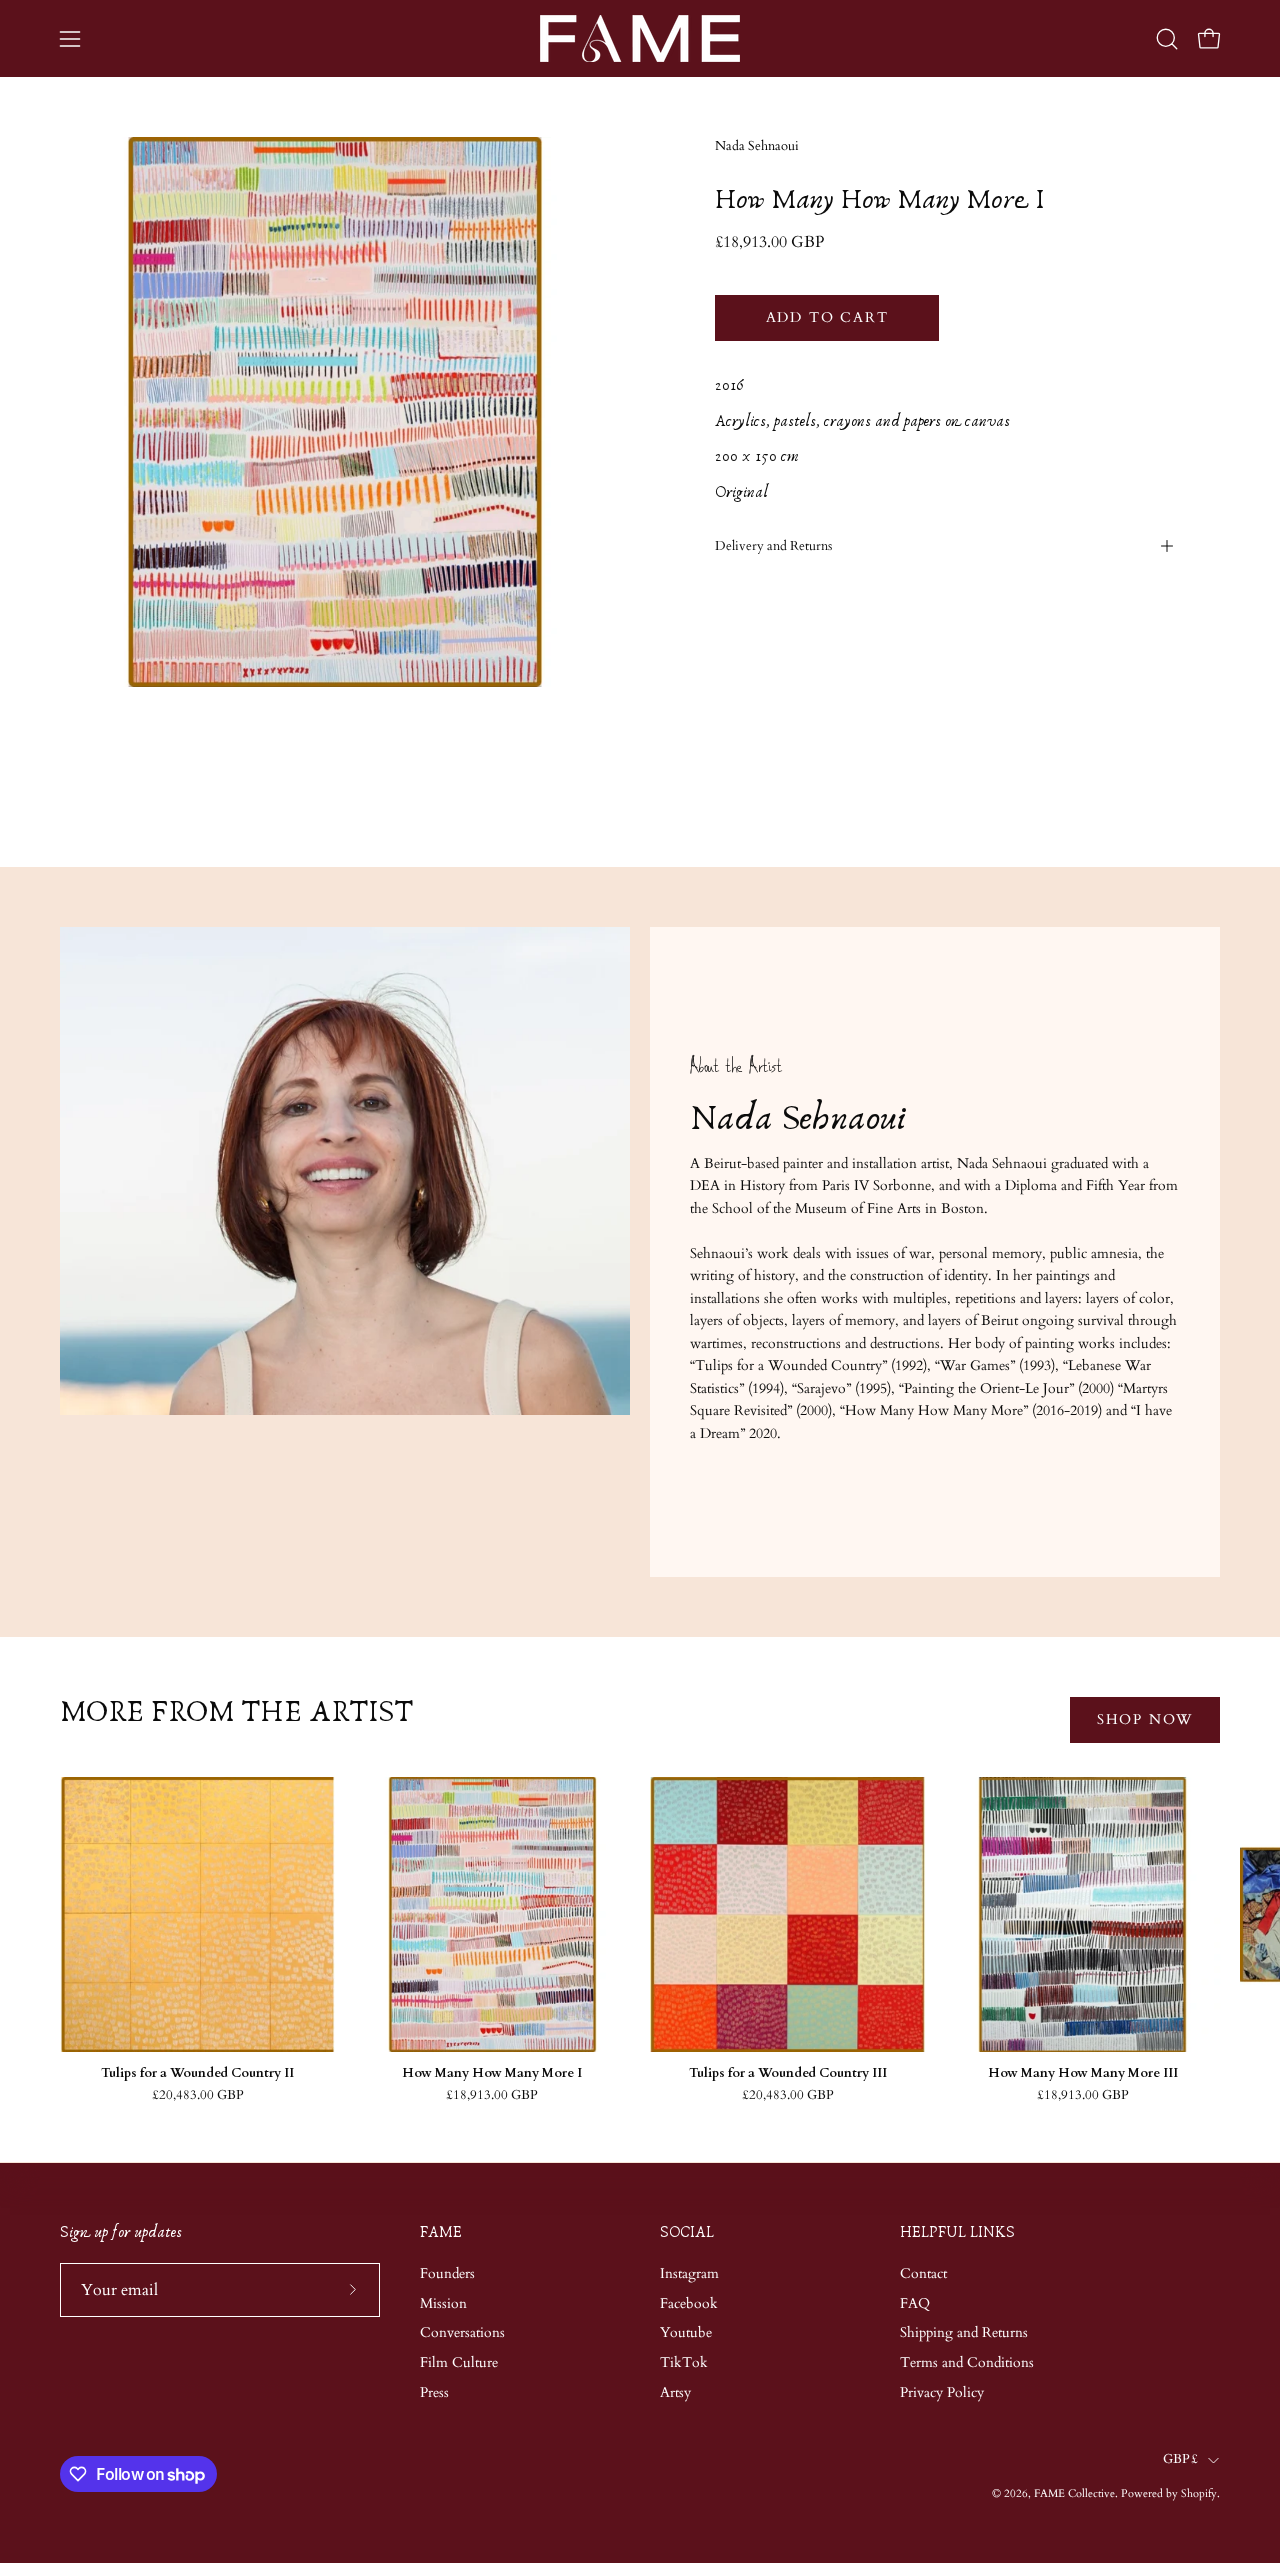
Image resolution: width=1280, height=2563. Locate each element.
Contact (923, 2273)
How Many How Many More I (492, 2073)
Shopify (1199, 2493)
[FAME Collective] (640, 38)
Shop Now (1145, 1719)
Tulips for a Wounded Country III (788, 2073)
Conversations (462, 2332)
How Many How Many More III (1083, 2073)
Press (434, 2392)
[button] (1167, 39)
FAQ (915, 2302)
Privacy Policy (942, 2392)
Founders (447, 2273)
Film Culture (459, 2362)
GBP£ (1180, 2459)
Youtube (686, 2332)
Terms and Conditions (967, 2362)
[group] (640, 1939)
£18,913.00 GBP (492, 2095)
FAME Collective (1074, 2493)
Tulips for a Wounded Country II (197, 2073)
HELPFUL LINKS (957, 2232)
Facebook (689, 2302)
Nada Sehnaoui (757, 146)
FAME (441, 2232)
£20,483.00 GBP (198, 2095)
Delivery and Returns (773, 546)
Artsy (675, 2392)
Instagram (689, 2273)
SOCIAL (687, 2232)
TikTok (684, 2362)
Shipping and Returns (964, 2332)
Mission (443, 2302)
